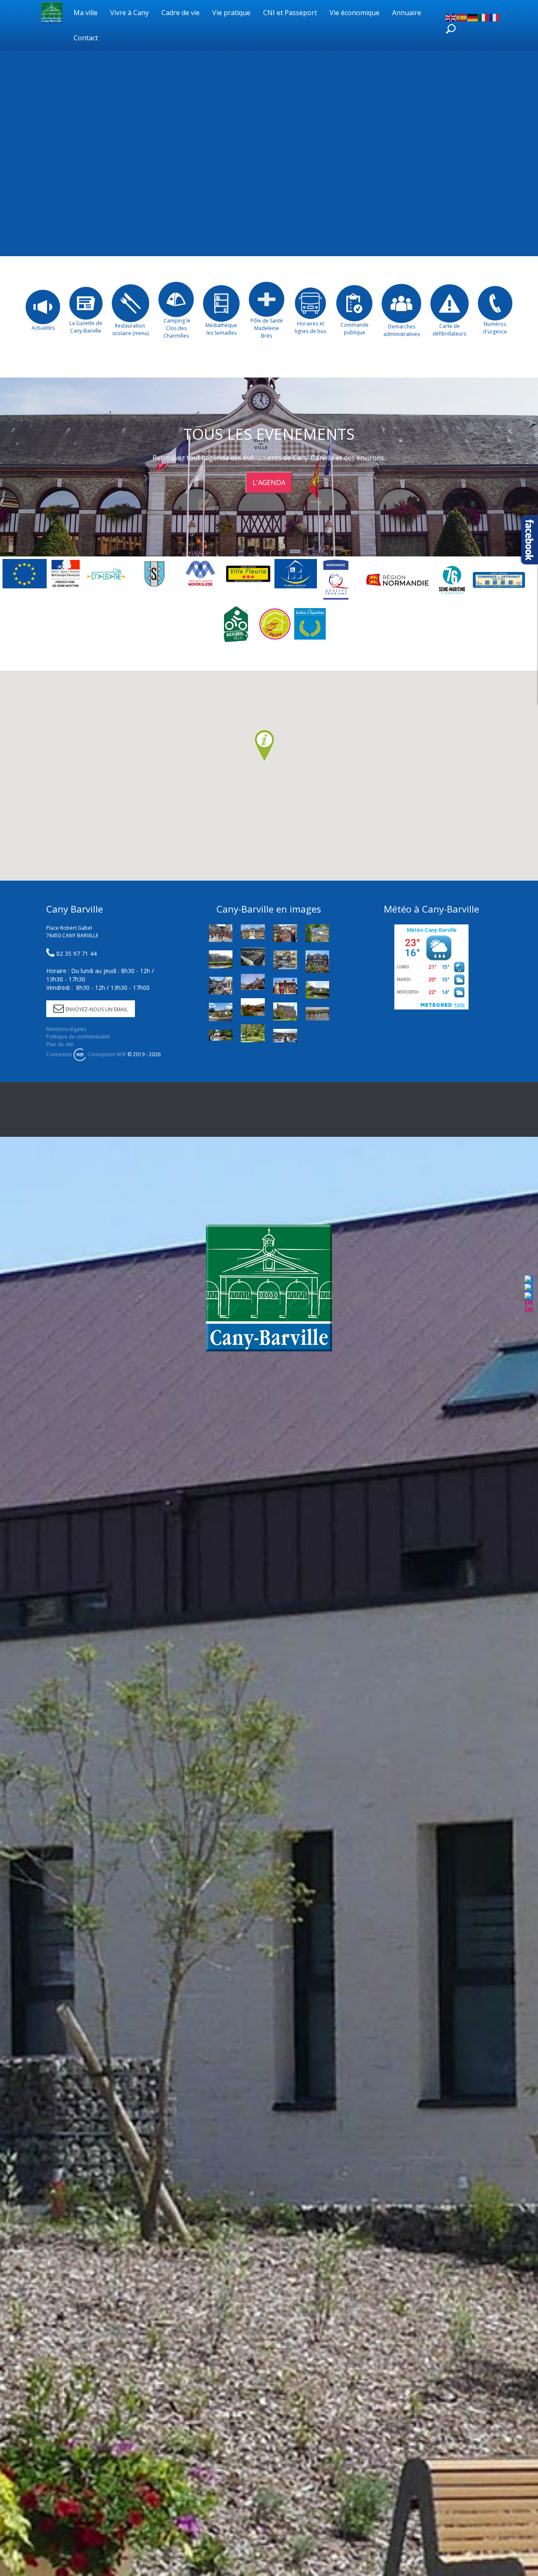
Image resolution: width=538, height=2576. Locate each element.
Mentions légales (66, 1029)
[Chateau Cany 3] (221, 959)
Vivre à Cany (129, 13)
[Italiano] (484, 17)
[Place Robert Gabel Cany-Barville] (253, 956)
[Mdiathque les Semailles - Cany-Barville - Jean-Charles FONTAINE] (285, 1011)
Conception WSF (106, 1054)
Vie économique (355, 13)
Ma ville (86, 13)
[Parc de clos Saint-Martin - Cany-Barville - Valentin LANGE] (253, 1033)
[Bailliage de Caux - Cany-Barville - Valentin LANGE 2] (253, 932)
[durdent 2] (253, 1007)
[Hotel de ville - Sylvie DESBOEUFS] (253, 982)
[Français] (495, 17)
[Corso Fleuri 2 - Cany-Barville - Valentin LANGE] (221, 933)
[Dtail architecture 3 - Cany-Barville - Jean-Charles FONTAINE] (318, 933)
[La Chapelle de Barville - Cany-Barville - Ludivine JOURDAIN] (221, 1035)
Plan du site (60, 1044)
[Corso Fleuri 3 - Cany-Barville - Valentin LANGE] (285, 933)
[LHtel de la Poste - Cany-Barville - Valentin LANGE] (318, 961)
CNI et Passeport (290, 13)
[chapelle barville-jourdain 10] (318, 990)
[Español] (462, 17)
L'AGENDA (269, 483)
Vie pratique (231, 13)
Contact (86, 38)
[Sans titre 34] (318, 1014)
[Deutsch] (473, 17)
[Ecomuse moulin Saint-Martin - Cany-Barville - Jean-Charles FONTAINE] (285, 986)
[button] (264, 746)
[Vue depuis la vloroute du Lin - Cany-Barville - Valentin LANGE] (285, 960)
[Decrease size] (529, 1302)
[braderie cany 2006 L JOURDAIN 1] (221, 986)
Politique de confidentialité (78, 1037)
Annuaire (407, 13)
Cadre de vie (181, 13)
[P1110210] (221, 1012)
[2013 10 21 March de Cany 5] (285, 1036)
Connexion (59, 1054)
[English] (451, 17)
